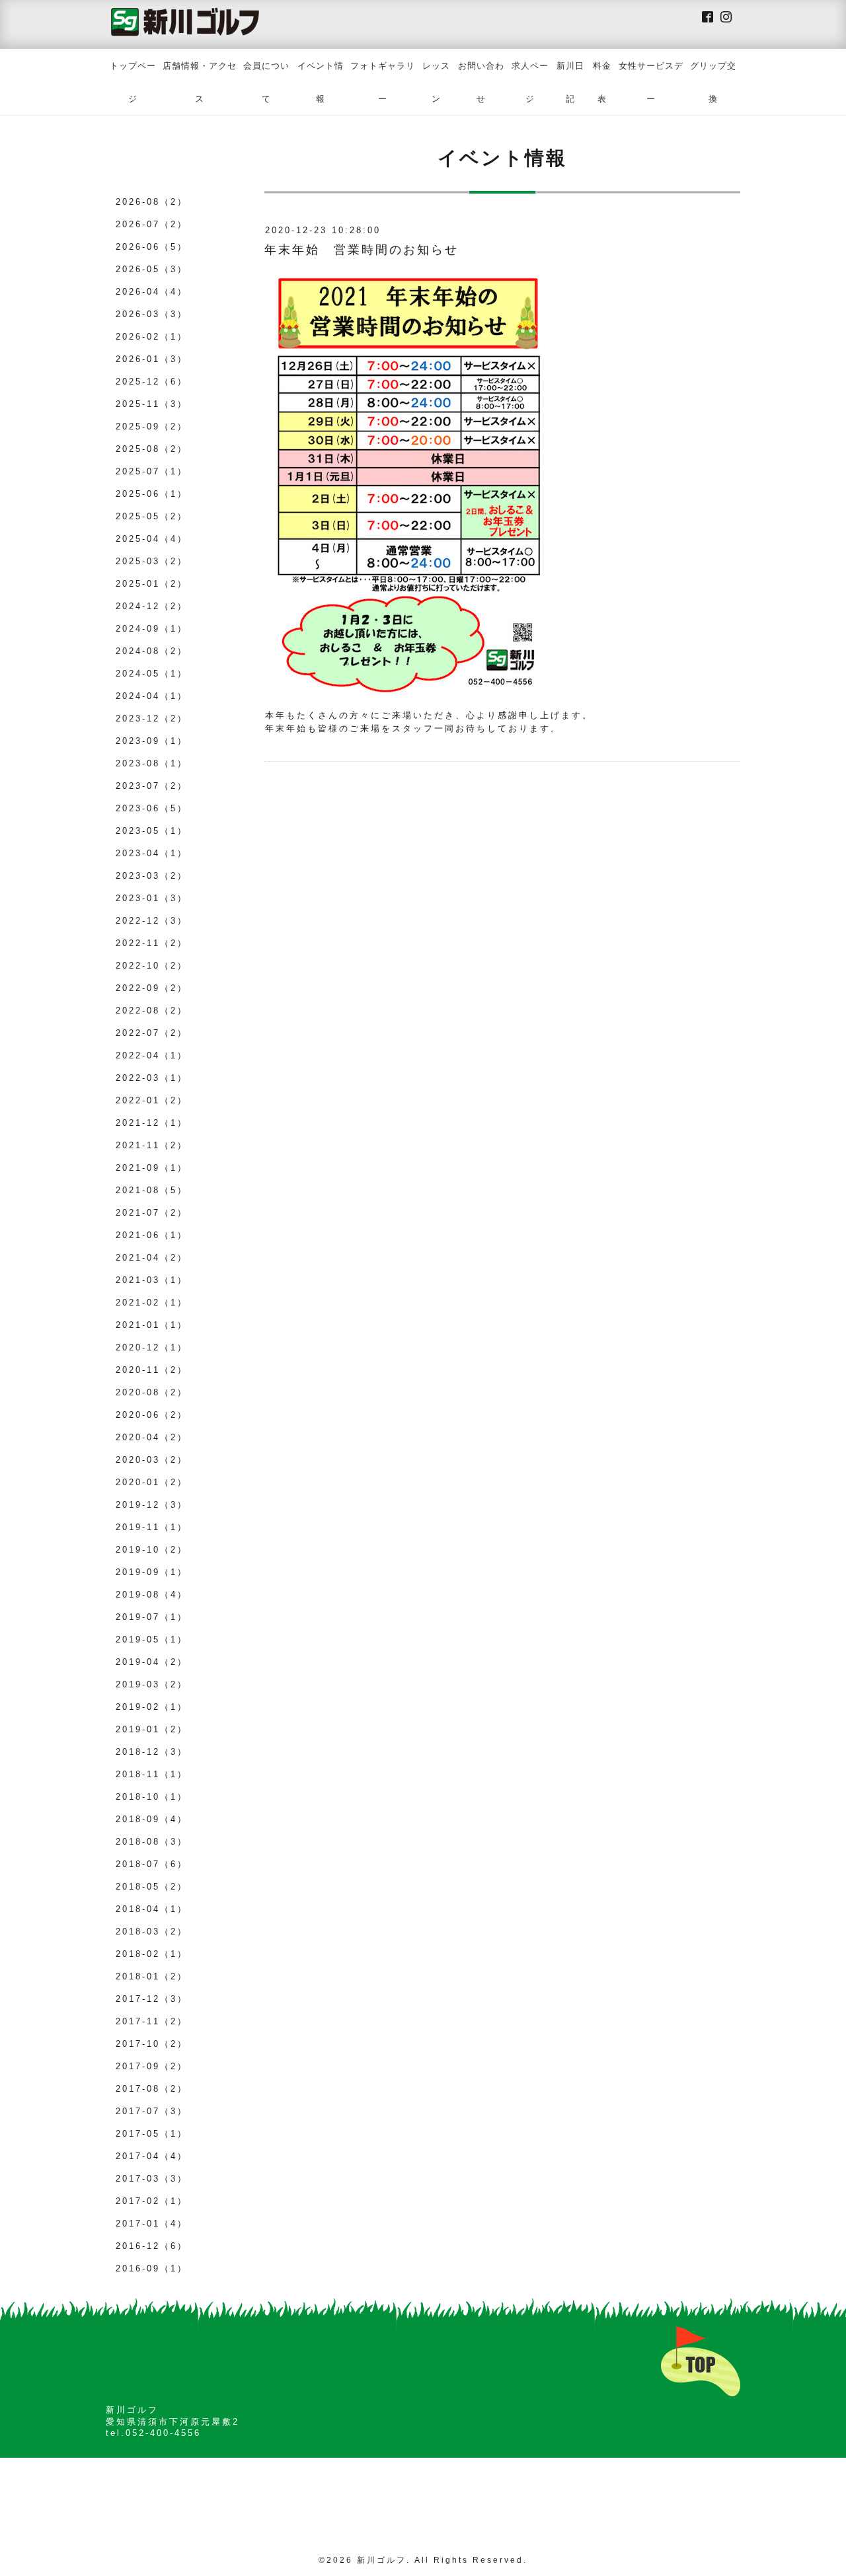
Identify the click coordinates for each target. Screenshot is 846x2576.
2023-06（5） (152, 808)
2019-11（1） (152, 1527)
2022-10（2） (152, 966)
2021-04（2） (152, 1258)
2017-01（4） (152, 2224)
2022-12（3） (152, 921)
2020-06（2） (152, 1415)
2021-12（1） (152, 1123)
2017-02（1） (152, 2201)
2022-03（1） (152, 1078)
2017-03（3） (152, 2179)
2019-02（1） (152, 1707)
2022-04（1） (152, 1055)
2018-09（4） (152, 1819)
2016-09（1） (152, 2268)
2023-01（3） (152, 898)
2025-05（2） (152, 516)
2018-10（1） (152, 1797)
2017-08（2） (152, 2089)
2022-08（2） (152, 1011)
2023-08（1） (152, 763)
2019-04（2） (152, 1662)
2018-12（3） (152, 1752)
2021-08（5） (152, 1190)
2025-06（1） (152, 494)
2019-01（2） (152, 1729)
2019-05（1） (152, 1639)
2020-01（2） (152, 1482)
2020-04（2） (152, 1437)
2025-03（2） (152, 561)
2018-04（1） (152, 1909)
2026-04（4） (152, 292)
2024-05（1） (152, 674)
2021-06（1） (152, 1235)
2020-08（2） (152, 1392)
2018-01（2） (152, 1976)
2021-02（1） (152, 1303)
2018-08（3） (152, 1842)
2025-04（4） (152, 539)
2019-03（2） (152, 1684)
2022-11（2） (152, 943)
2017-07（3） (152, 2111)
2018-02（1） (152, 1954)
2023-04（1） (152, 853)
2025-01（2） (152, 584)
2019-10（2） (152, 1550)
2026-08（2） (152, 202)
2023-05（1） (152, 831)
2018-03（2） (152, 1932)
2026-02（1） (152, 337)
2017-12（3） (152, 1999)
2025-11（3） (152, 404)
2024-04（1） (152, 696)
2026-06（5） (152, 247)
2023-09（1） (152, 741)
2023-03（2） (152, 876)
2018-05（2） (152, 1887)
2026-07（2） (152, 224)
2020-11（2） (152, 1370)
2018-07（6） (152, 1864)
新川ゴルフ (382, 2560)
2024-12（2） (152, 606)
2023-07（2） (152, 786)
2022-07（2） (152, 1033)
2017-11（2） (152, 2021)
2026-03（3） (152, 314)
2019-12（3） (152, 1505)
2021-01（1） (152, 1325)
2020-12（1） (152, 1347)
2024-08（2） (152, 651)
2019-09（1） (152, 1572)
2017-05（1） (152, 2134)
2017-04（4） (152, 2156)
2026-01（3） (152, 359)
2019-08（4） (152, 1595)
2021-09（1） (152, 1168)
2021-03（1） (152, 1280)
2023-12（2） (152, 718)
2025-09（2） (152, 426)
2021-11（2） (152, 1145)
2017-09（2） (152, 2066)
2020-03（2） (152, 1460)
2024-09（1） (152, 629)
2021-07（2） (152, 1213)
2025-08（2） (152, 449)
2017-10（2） (152, 2044)
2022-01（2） (152, 1100)
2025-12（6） (152, 382)
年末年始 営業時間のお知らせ (362, 250)
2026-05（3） (152, 269)
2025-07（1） (152, 471)
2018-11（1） (152, 1774)
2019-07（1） (152, 1617)
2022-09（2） (152, 988)
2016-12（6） (152, 2246)
